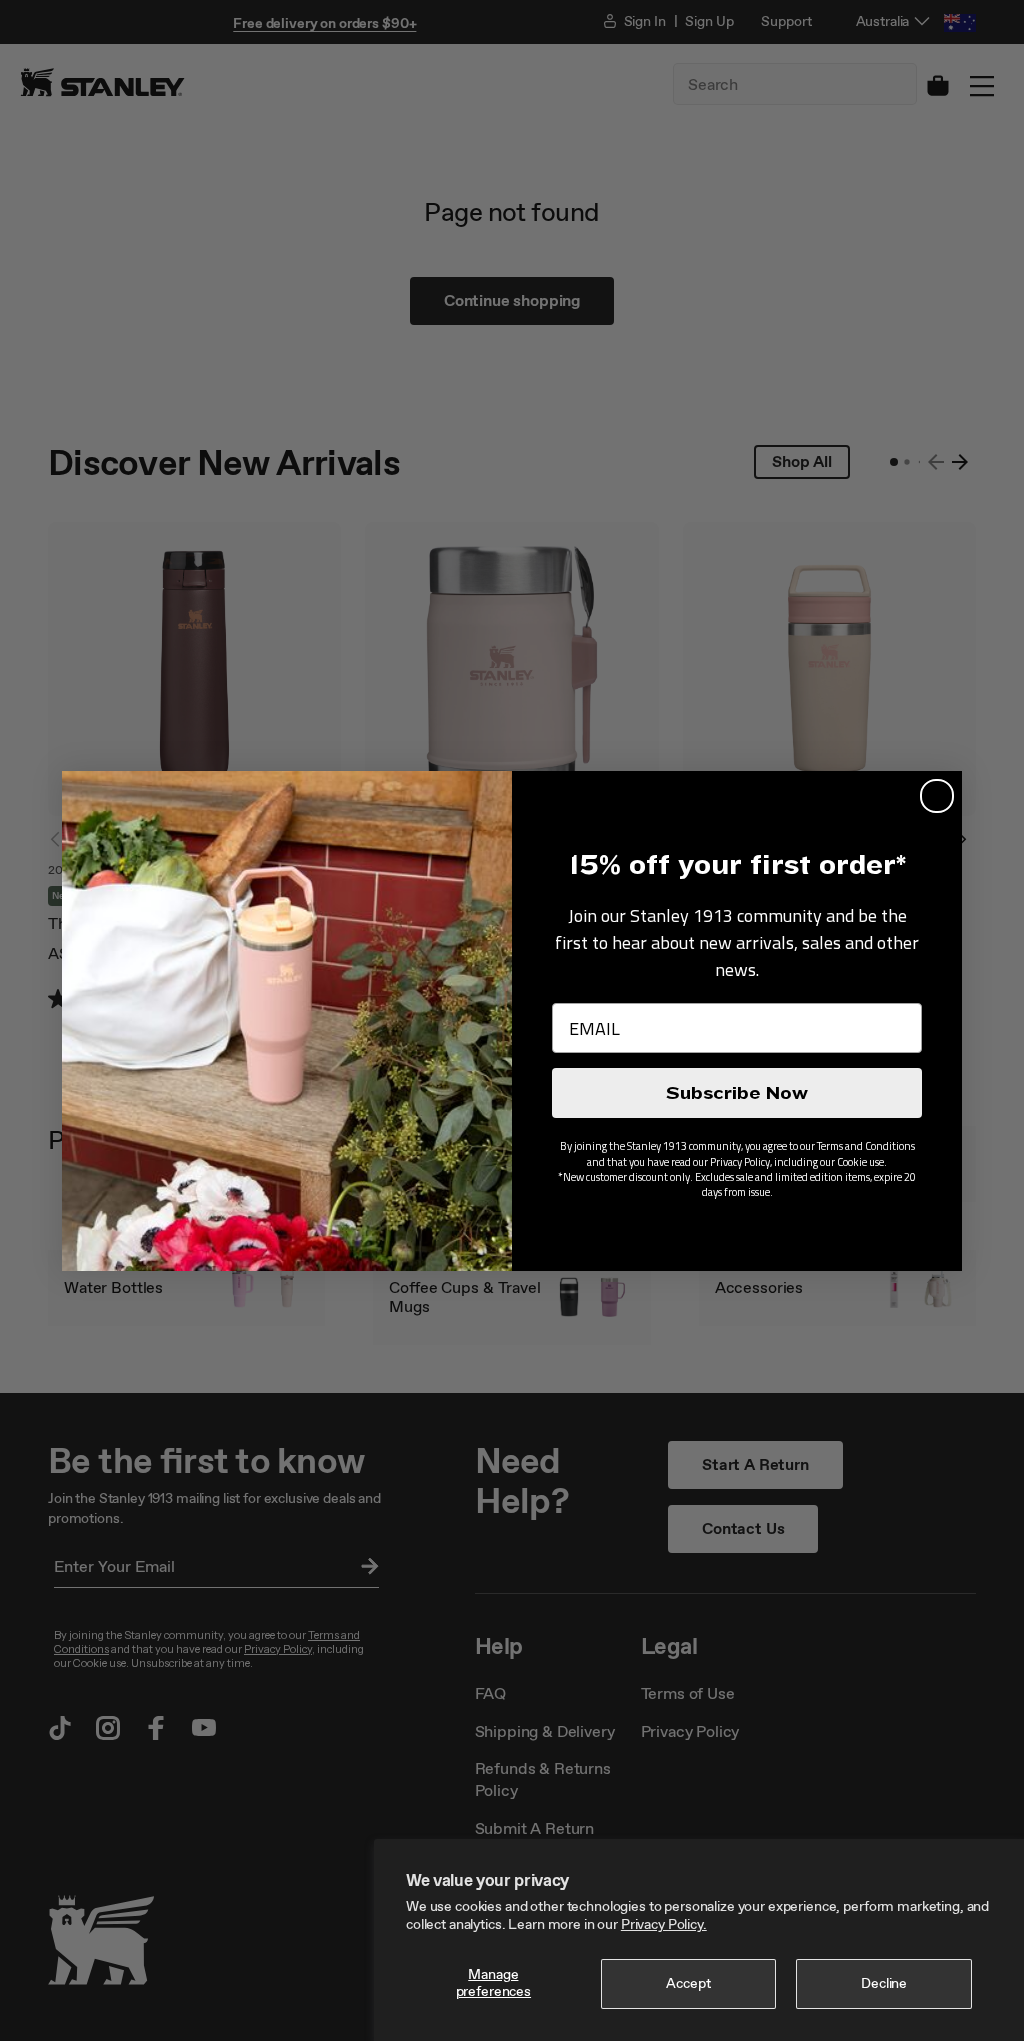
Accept (688, 1983)
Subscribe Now (737, 1093)
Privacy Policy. (664, 1924)
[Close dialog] (937, 796)
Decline (884, 1983)
